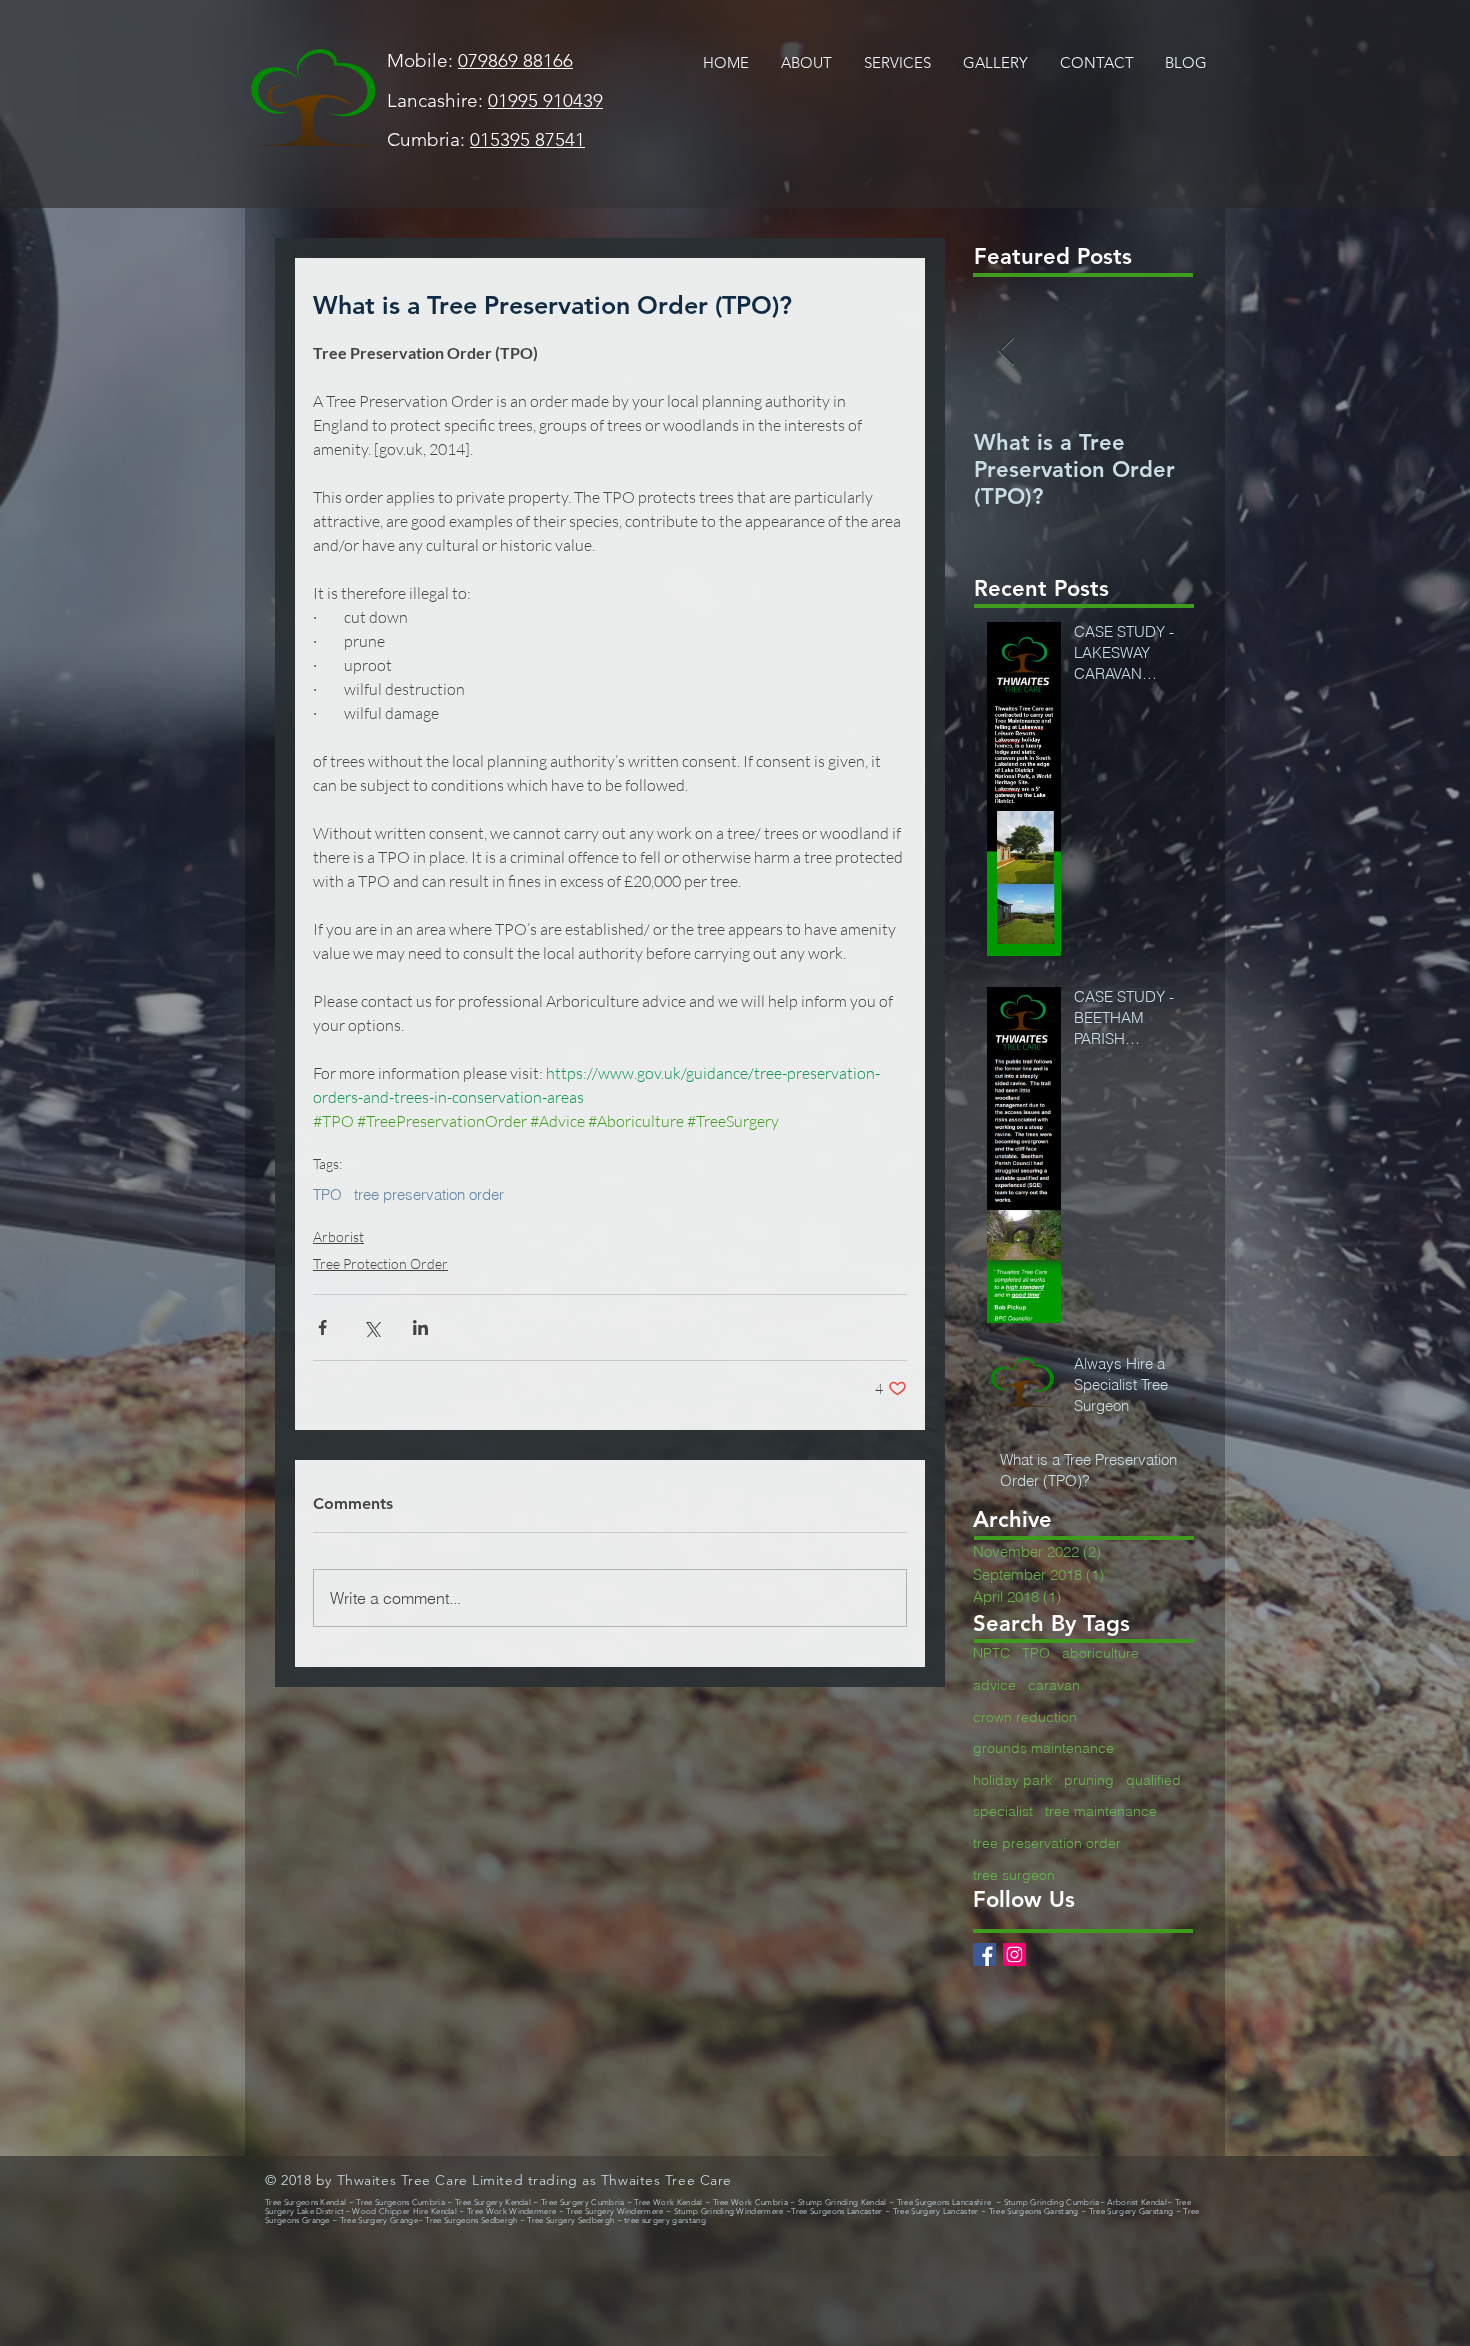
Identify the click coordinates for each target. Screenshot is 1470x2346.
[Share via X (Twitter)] (371, 1327)
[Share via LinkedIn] (420, 1327)
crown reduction (1025, 1717)
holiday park (1012, 1780)
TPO (327, 1195)
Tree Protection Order (380, 1263)
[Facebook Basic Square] (984, 1954)
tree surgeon (1014, 1875)
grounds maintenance (1043, 1748)
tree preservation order (429, 1195)
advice (994, 1685)
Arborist (338, 1236)
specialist (1003, 1811)
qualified (1153, 1780)
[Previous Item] (1006, 351)
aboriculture (1100, 1653)
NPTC (991, 1653)
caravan (1054, 1685)
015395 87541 (527, 139)
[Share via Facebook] (322, 1327)
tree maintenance (1101, 1811)
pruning (1089, 1780)
